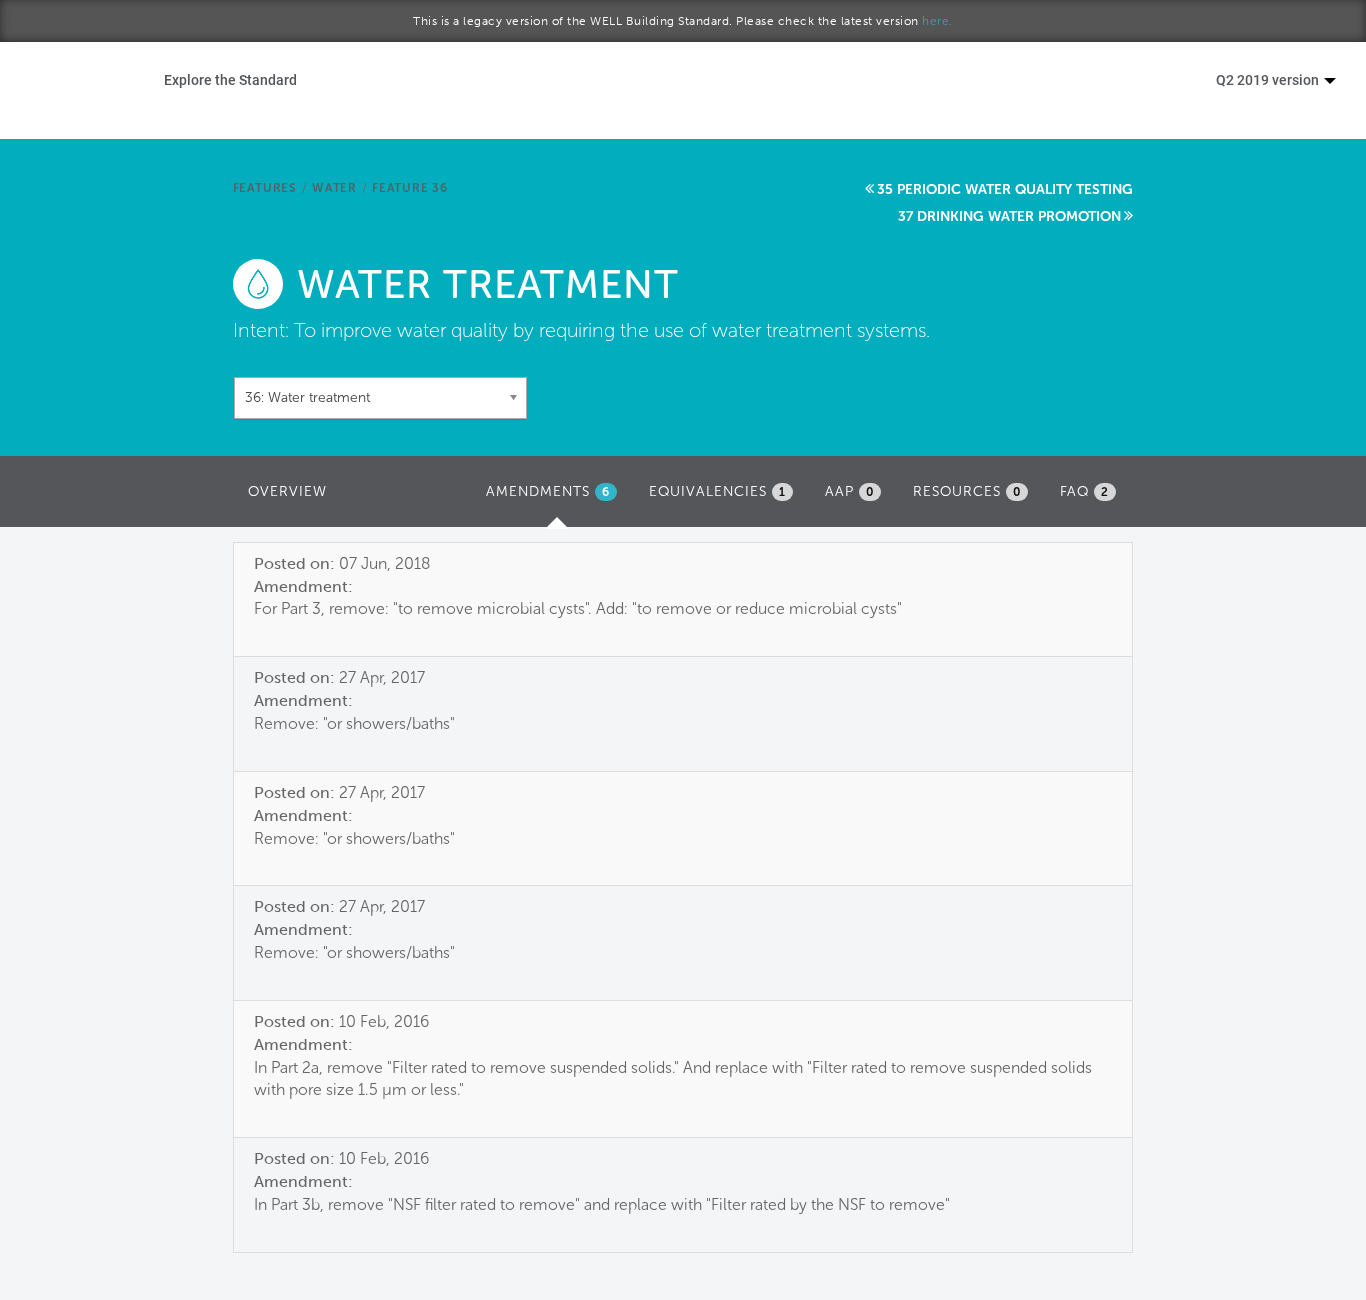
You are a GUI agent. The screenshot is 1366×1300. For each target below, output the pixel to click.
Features (265, 188)
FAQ (1084, 491)
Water (334, 188)
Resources (967, 491)
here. (937, 21)
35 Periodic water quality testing (1005, 189)
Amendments (556, 497)
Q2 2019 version (1269, 79)
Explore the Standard (230, 79)
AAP (849, 491)
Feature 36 (410, 188)
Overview (287, 491)
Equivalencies (717, 491)
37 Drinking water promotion (1009, 216)
